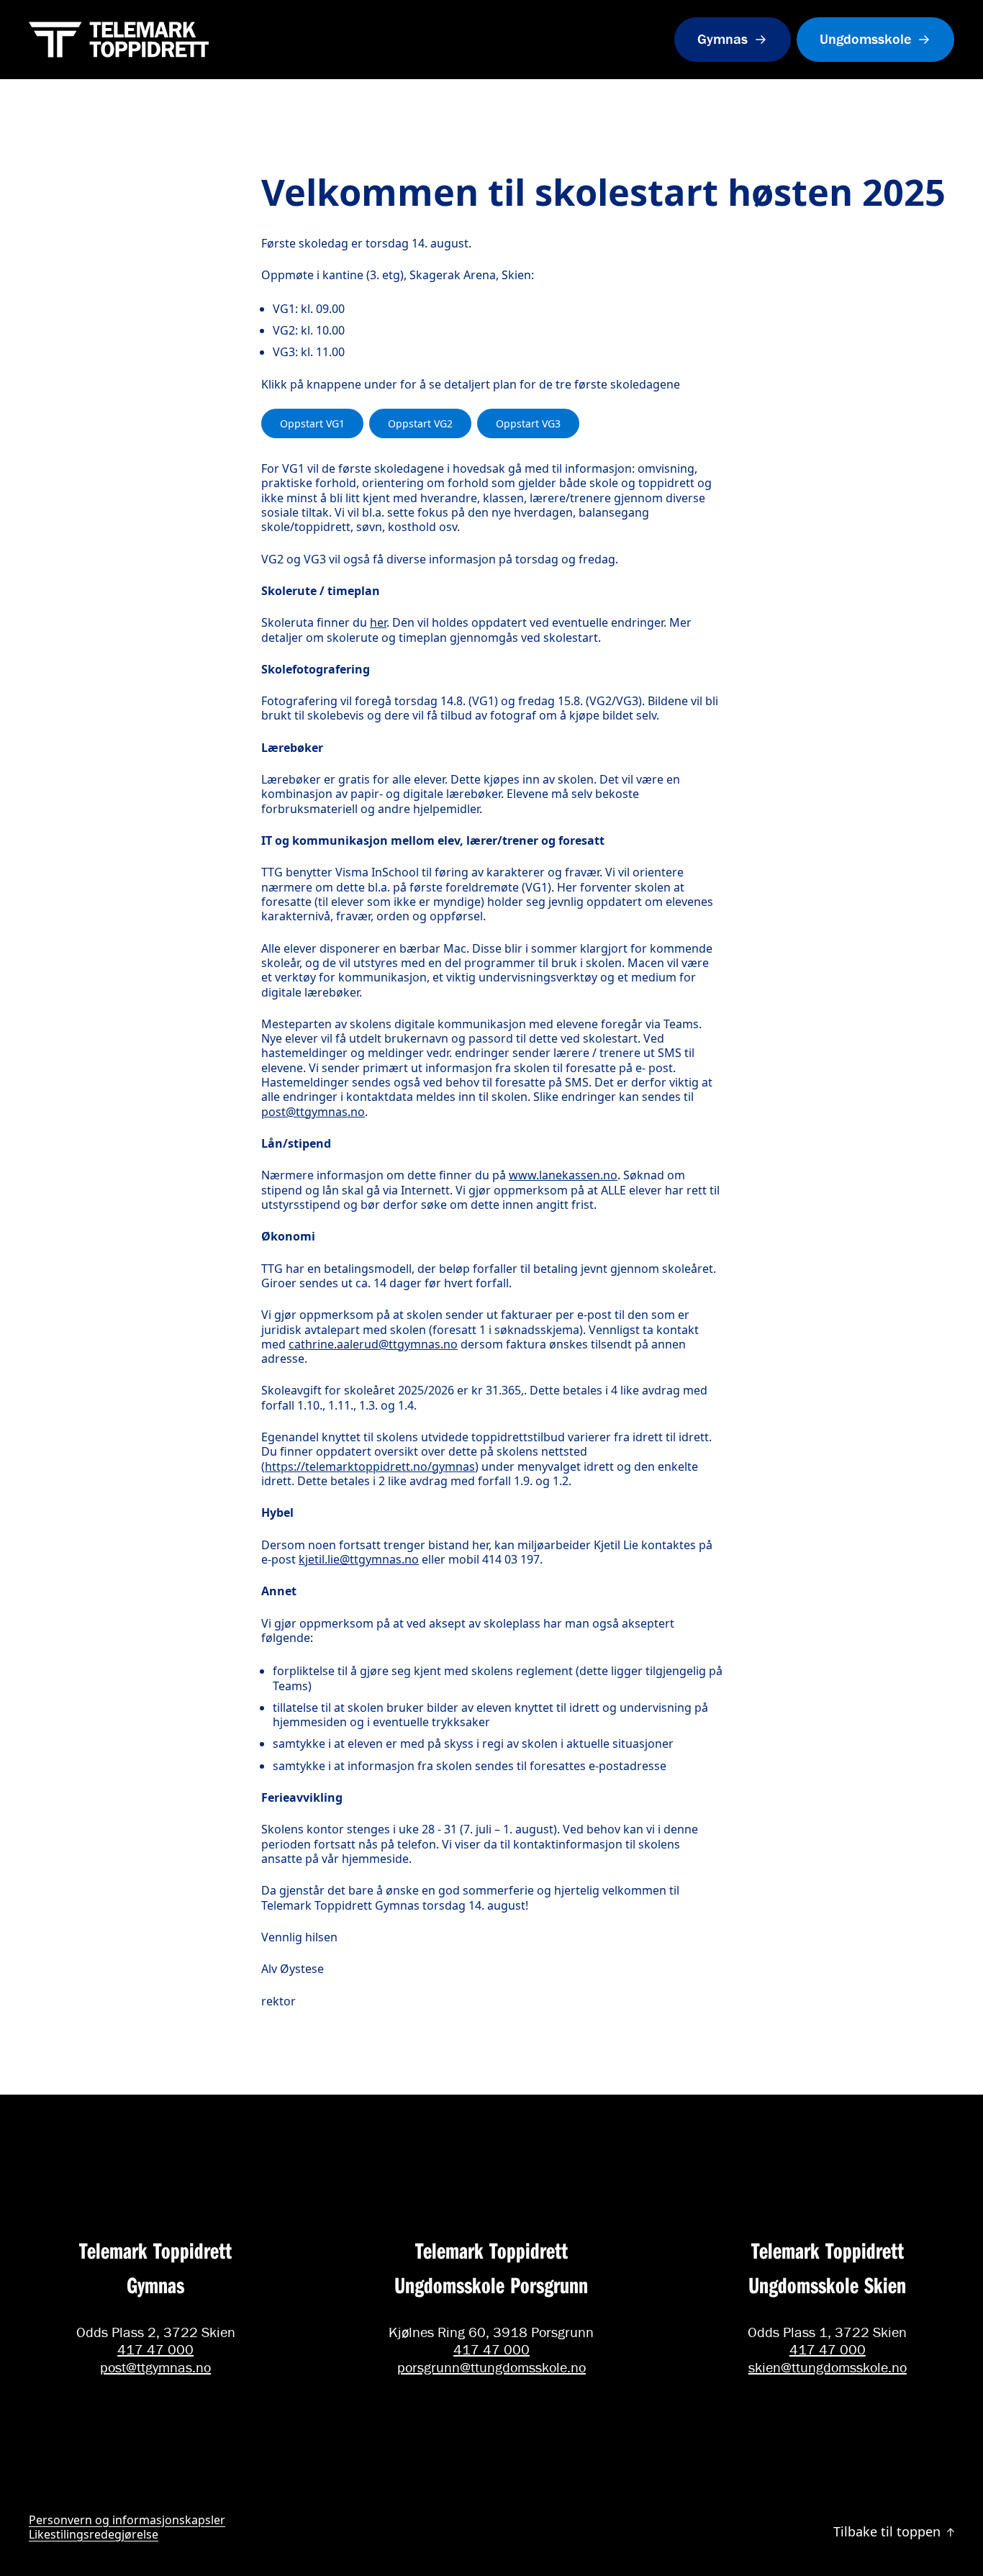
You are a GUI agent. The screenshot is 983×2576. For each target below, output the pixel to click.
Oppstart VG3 (528, 423)
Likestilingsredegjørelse (94, 2534)
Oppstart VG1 (312, 423)
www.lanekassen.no (563, 1175)
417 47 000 (155, 2349)
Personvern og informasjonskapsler (127, 2520)
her (378, 622)
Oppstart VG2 (420, 423)
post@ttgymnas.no (313, 1112)
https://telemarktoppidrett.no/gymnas (370, 1466)
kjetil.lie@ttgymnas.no (359, 1559)
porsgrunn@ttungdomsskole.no (491, 2367)
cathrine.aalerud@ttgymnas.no (373, 1344)
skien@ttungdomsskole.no (828, 2367)
